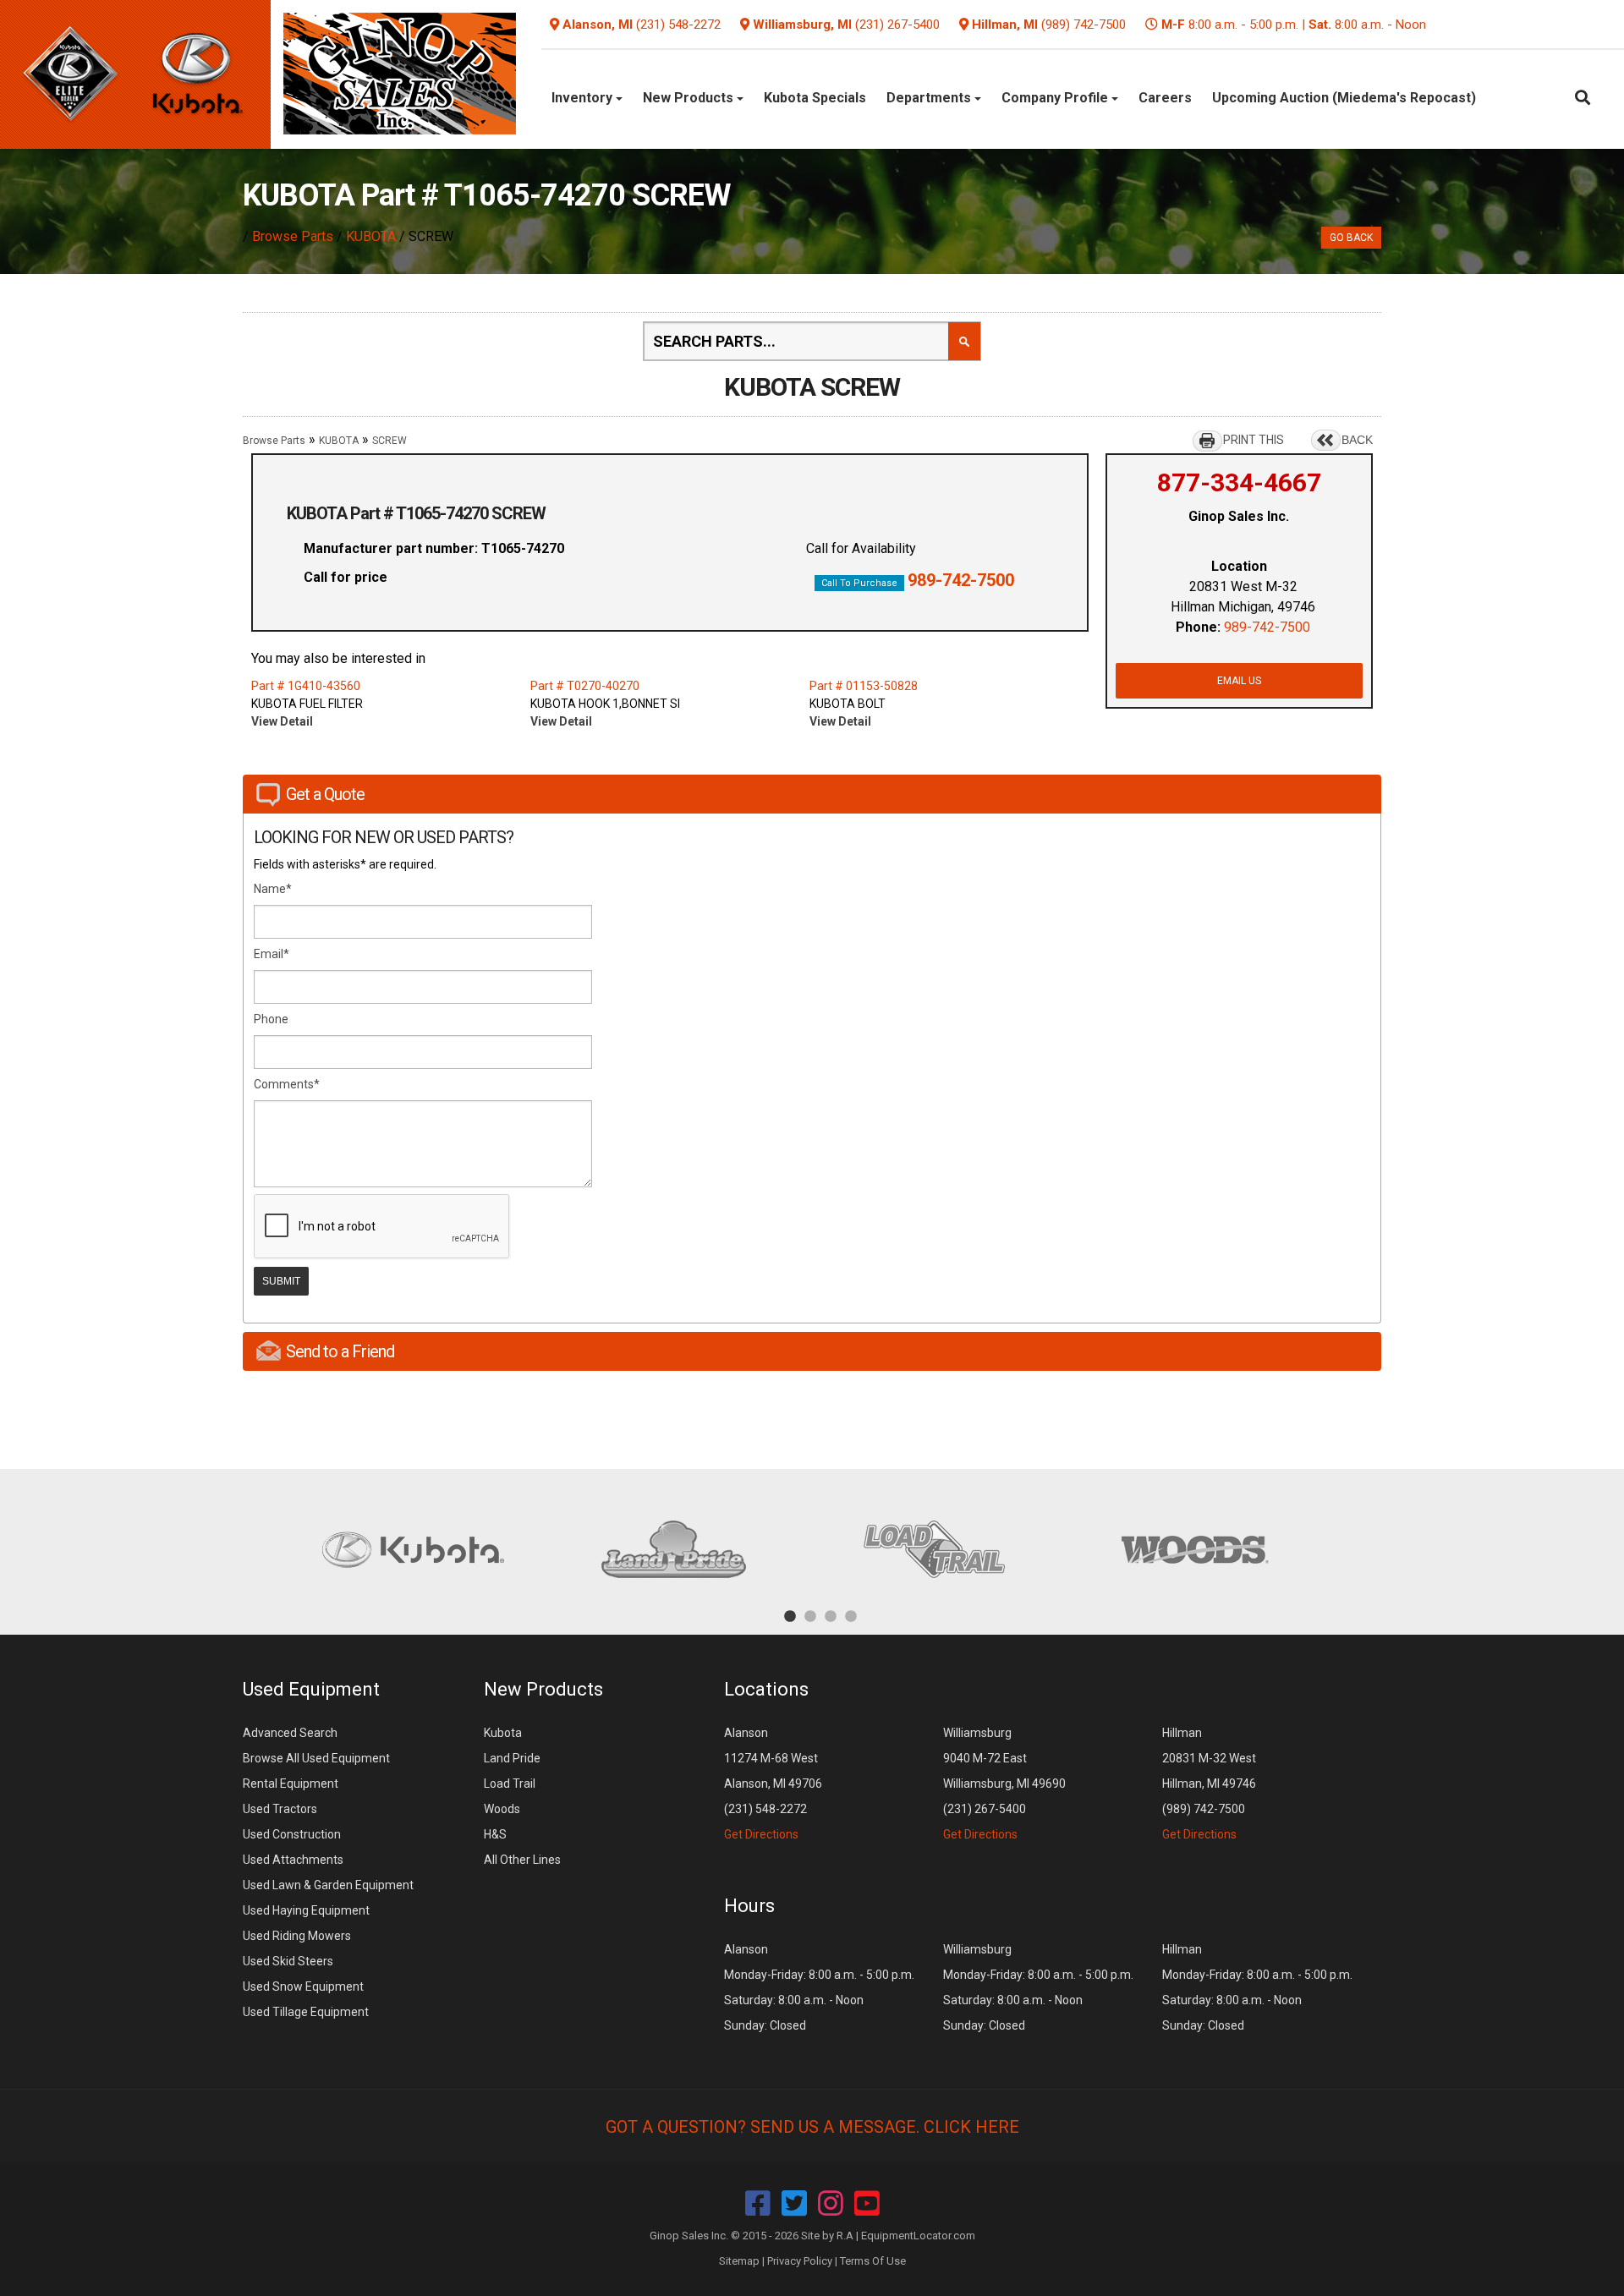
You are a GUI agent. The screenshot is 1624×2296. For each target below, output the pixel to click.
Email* (272, 954)
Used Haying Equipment (306, 1910)
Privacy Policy (800, 2261)
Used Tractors (280, 1809)
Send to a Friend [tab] (340, 1351)
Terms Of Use (873, 2261)
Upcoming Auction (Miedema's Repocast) (1344, 98)
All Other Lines (522, 1860)
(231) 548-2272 (678, 25)
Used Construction (292, 1834)
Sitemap (739, 2261)
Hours (749, 1906)
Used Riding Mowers (297, 1936)
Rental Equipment (291, 1784)
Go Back (1351, 238)
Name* (273, 889)
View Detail (282, 721)
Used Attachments (293, 1860)
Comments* (287, 1084)
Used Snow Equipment (303, 1986)
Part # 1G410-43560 (306, 686)
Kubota (503, 1733)
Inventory (584, 98)
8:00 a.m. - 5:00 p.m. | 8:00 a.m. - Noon (1294, 25)
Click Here (971, 2127)
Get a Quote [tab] (325, 794)
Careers (1165, 98)
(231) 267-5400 (897, 25)
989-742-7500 (961, 580)
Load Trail (510, 1784)
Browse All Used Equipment (316, 1758)
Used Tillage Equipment (306, 2012)
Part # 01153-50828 (864, 686)
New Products (690, 98)
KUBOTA (371, 236)
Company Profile (1056, 98)
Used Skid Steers (288, 1961)
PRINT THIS (1254, 440)
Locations (766, 1689)
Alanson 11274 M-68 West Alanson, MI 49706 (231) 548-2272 (773, 1784)
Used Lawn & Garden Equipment (328, 1885)
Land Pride (512, 1758)
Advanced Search (290, 1733)
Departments (930, 98)
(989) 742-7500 (1084, 25)
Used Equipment (311, 1689)
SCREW (390, 441)
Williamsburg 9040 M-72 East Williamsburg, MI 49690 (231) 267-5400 (1004, 1784)
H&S (495, 1834)
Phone (271, 1019)
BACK (1357, 440)
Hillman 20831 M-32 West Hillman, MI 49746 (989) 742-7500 (1209, 1784)
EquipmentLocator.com (918, 2236)
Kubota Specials (815, 98)
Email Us (1239, 681)
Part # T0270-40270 (585, 686)
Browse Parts (293, 236)
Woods (502, 1809)
